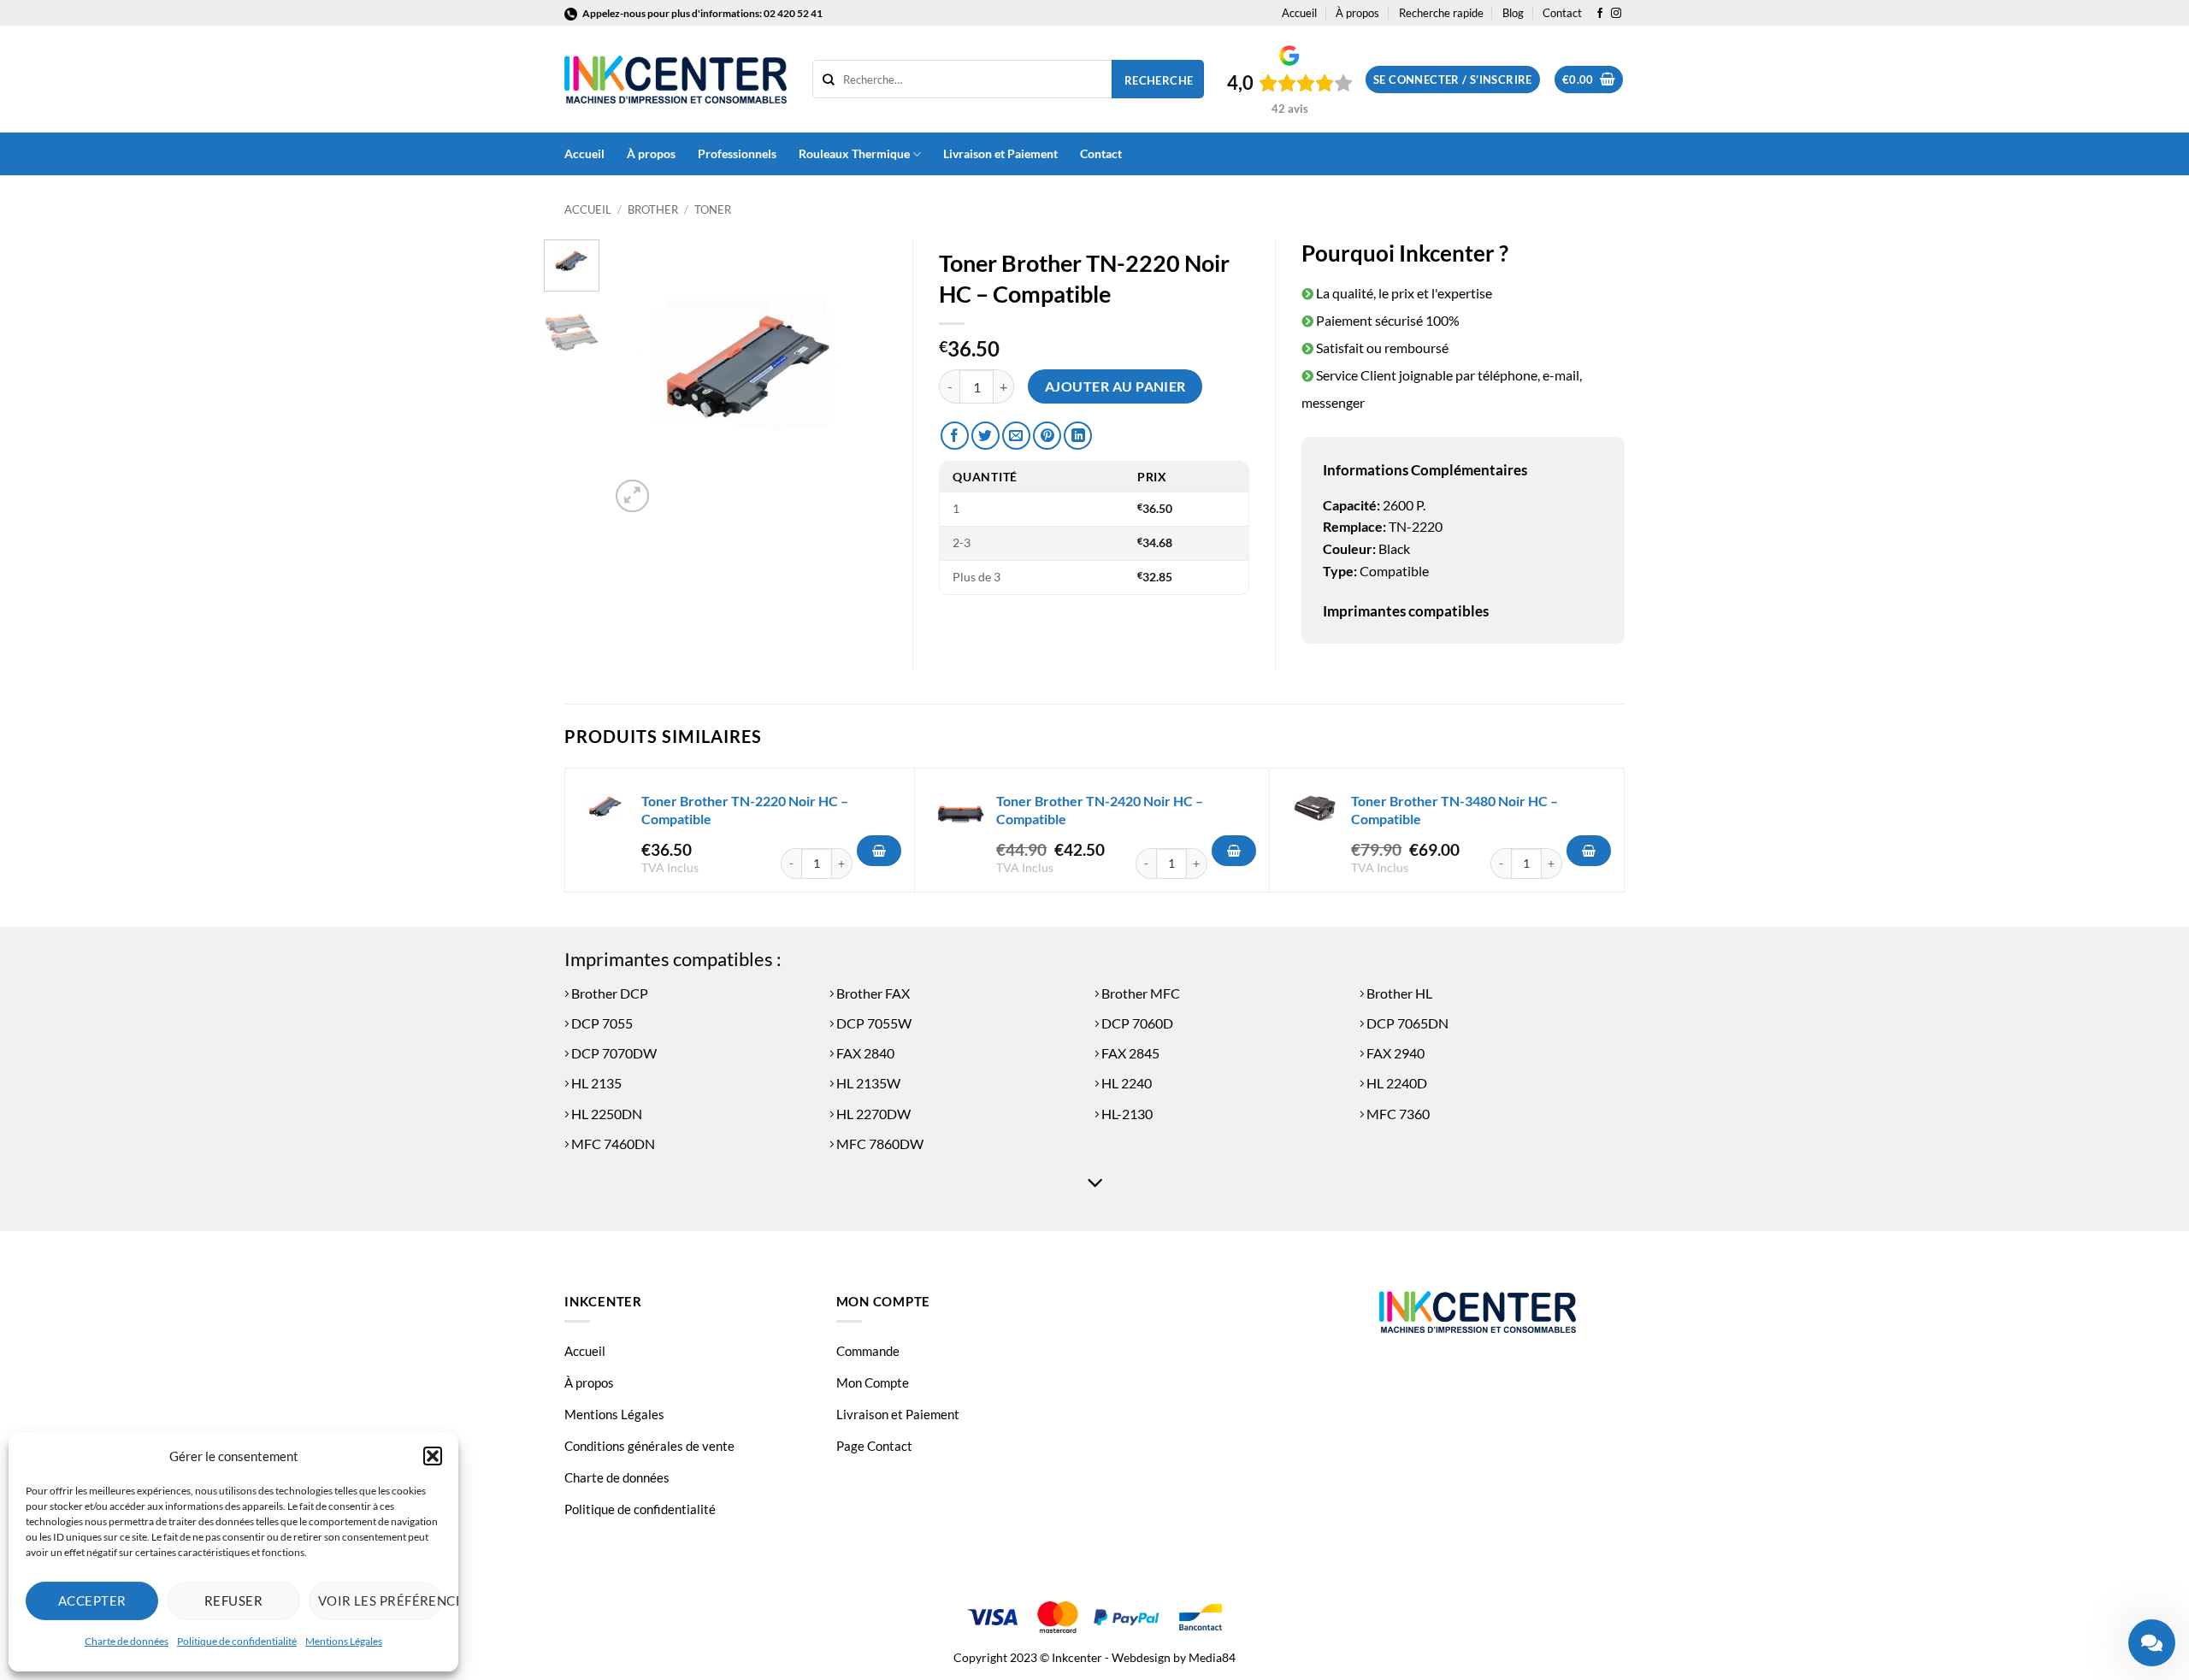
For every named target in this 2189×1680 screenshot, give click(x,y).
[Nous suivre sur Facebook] (1600, 14)
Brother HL (1398, 993)
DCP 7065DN (1406, 1023)
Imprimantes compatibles (1406, 611)
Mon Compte (873, 1382)
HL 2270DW (872, 1114)
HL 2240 (1125, 1083)
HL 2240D (1395, 1083)
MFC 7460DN (612, 1144)
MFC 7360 (1397, 1114)
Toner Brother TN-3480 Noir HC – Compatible (1454, 810)
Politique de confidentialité (237, 1641)
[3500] (879, 851)
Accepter (92, 1600)
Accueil (1299, 13)
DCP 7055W (873, 1023)
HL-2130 (1126, 1114)
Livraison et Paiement (1000, 153)
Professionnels (737, 153)
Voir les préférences (380, 1600)
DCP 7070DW (613, 1053)
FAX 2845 (1129, 1053)
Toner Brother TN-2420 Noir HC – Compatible (1100, 810)
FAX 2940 (1394, 1053)
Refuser (233, 1600)
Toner (713, 209)
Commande (868, 1351)
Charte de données (127, 1641)
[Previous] (637, 378)
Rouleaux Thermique (854, 153)
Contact (1562, 13)
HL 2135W (867, 1083)
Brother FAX (872, 993)
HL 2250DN (605, 1114)
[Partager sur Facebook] (955, 436)
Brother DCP (608, 993)
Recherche (1159, 80)
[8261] (1589, 851)
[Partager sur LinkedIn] (1078, 436)
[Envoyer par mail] (1016, 436)
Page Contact (874, 1446)
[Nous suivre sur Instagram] (1616, 14)
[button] (433, 1456)
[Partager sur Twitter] (985, 436)
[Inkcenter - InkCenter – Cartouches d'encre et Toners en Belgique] (676, 80)
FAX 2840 (864, 1053)
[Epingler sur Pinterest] (1047, 436)
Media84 (1212, 1657)
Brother (653, 209)
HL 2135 (595, 1083)
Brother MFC (1139, 993)
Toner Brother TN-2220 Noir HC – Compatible (745, 810)
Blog (1513, 13)
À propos (1357, 13)
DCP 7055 (601, 1023)
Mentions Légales (344, 1641)
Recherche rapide (1441, 13)
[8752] (1234, 851)
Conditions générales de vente (649, 1446)
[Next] (860, 378)
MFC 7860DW (879, 1144)
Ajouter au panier (1115, 386)
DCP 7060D (1136, 1023)
